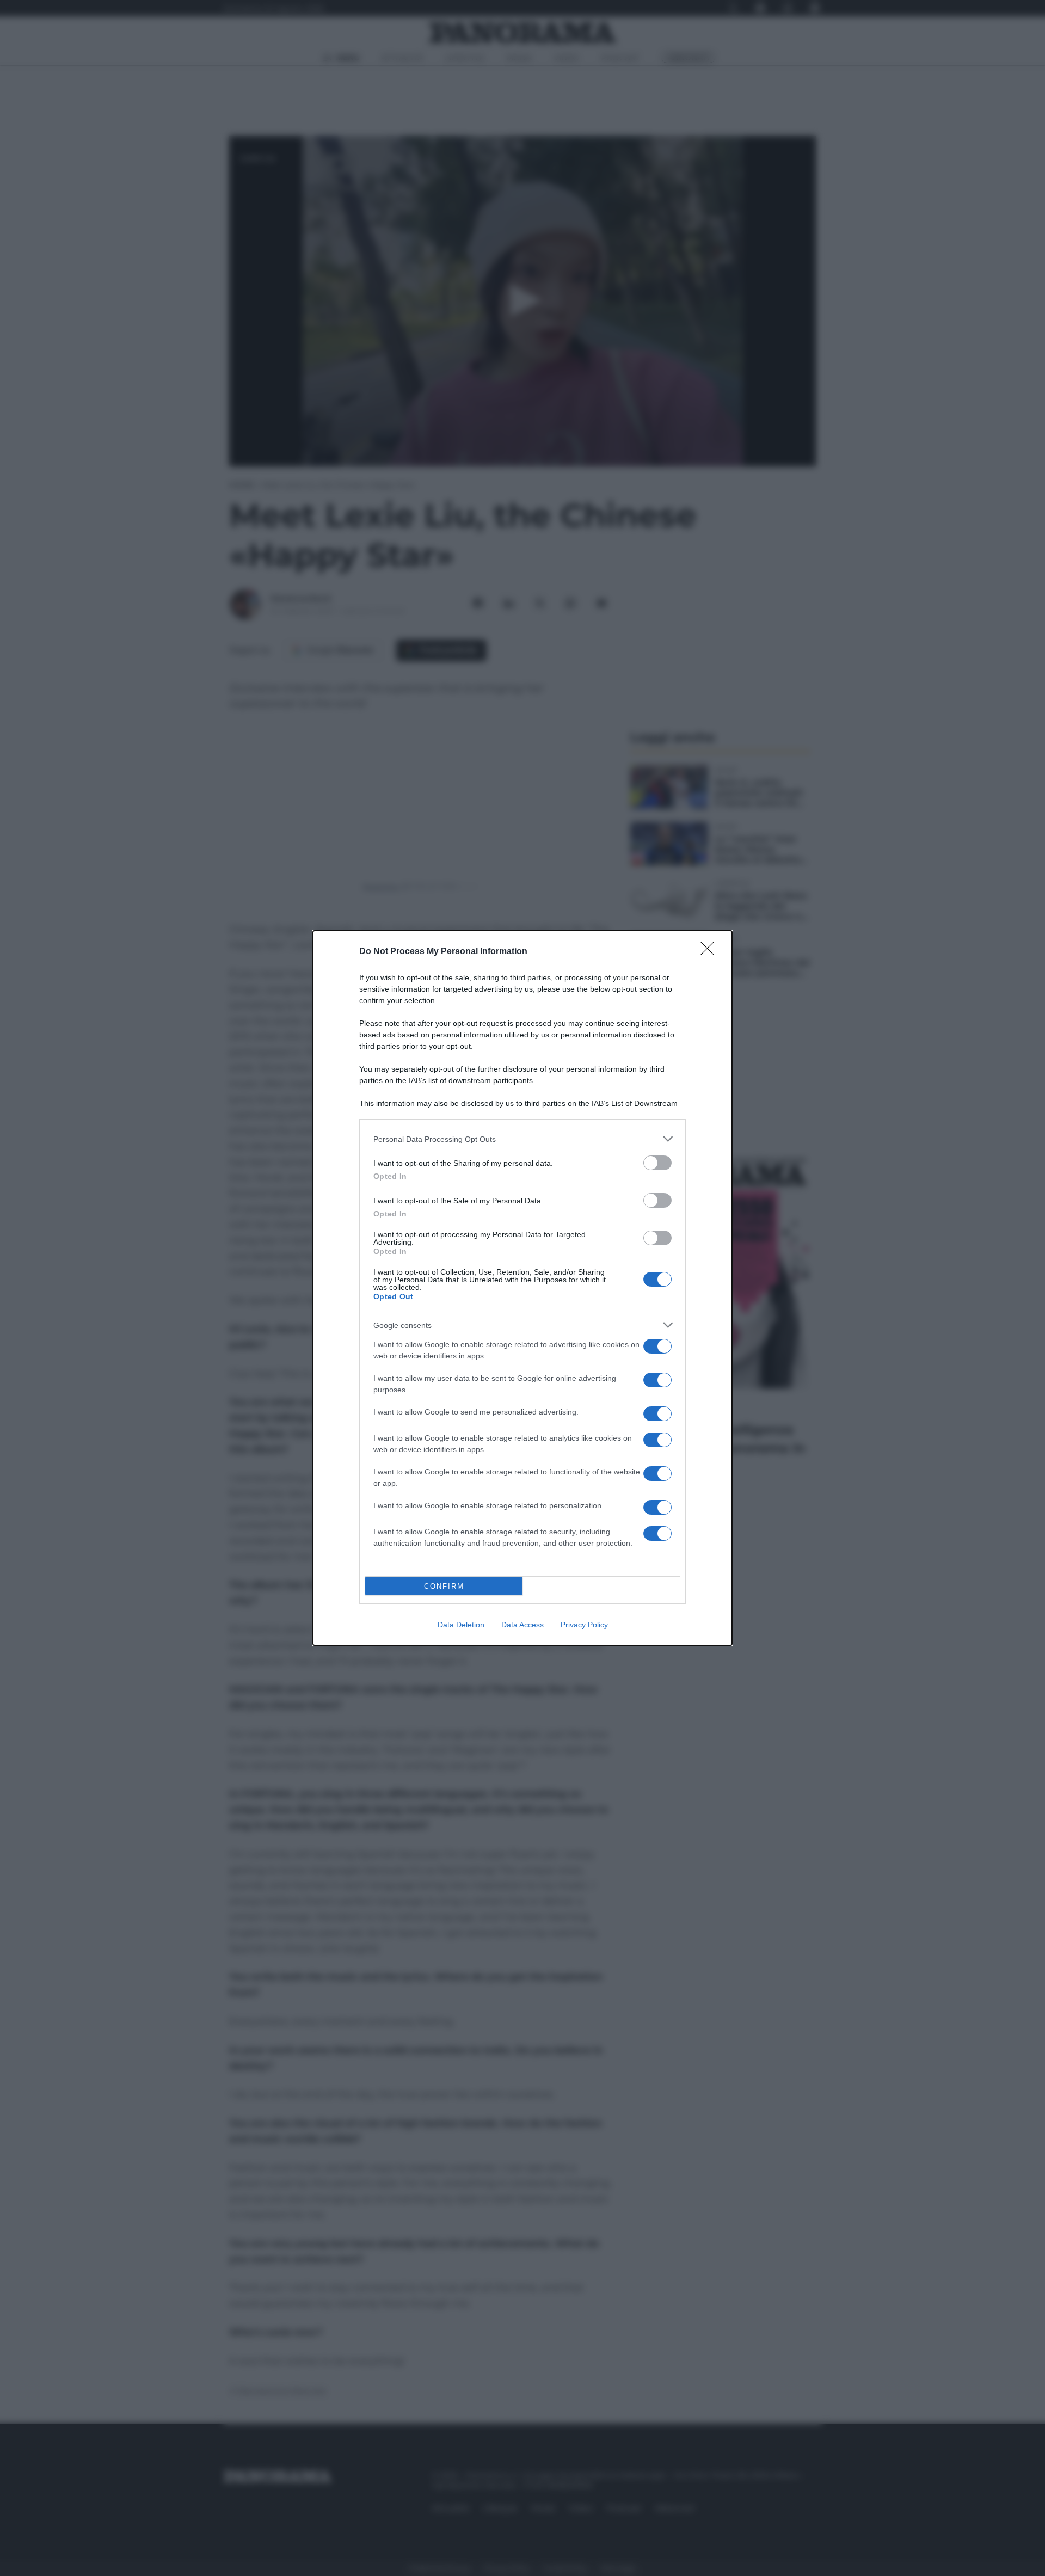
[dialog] (522, 1288)
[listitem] (522, 1139)
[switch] (657, 1163)
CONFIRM (444, 1586)
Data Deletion (461, 1625)
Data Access (522, 1625)
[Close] (711, 952)
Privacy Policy (584, 1625)
